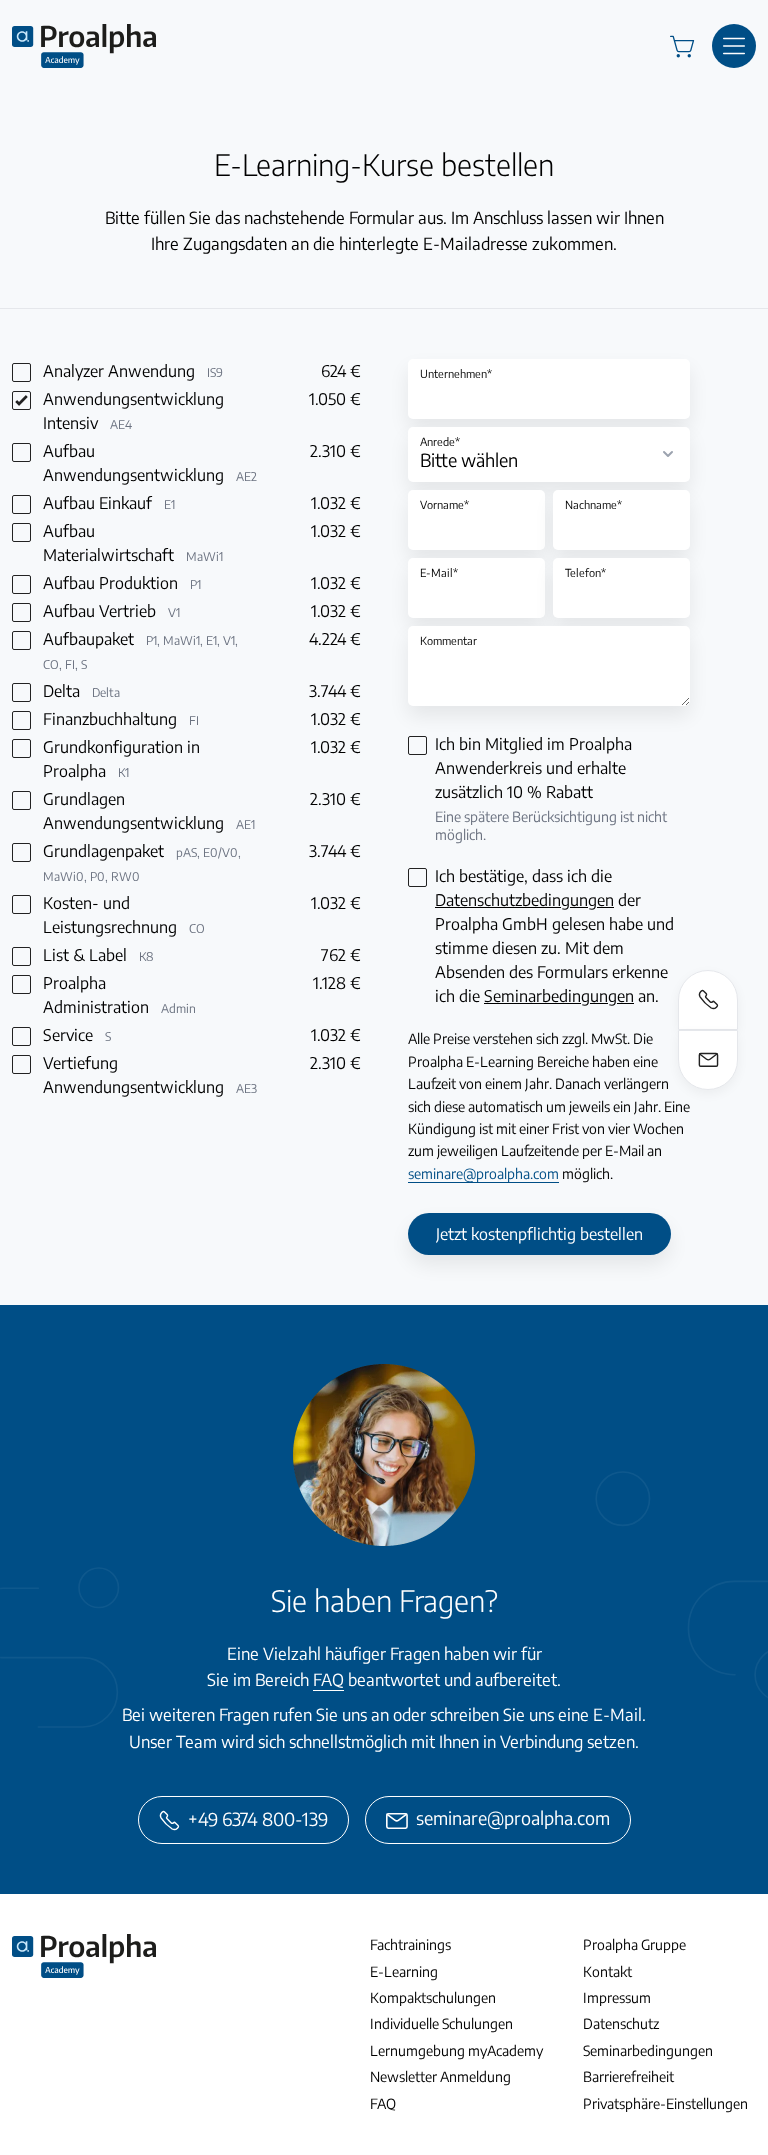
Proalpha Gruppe (634, 1944)
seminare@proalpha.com (483, 1173)
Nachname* (593, 504)
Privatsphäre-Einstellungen (665, 2103)
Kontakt (607, 1971)
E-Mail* (439, 572)
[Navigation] (734, 46)
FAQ (328, 1679)
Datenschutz (621, 2023)
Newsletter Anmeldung (440, 2076)
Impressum (617, 1997)
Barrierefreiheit (628, 2076)
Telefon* (585, 572)
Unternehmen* (456, 373)
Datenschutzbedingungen (524, 900)
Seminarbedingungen (559, 996)
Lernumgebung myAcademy (456, 2050)
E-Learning (404, 1971)
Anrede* (440, 441)
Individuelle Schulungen (441, 2023)
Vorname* (444, 504)
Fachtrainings (410, 1944)
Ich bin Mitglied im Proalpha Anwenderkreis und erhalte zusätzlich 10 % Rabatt (551, 788)
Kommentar (448, 640)
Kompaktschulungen (433, 1997)
